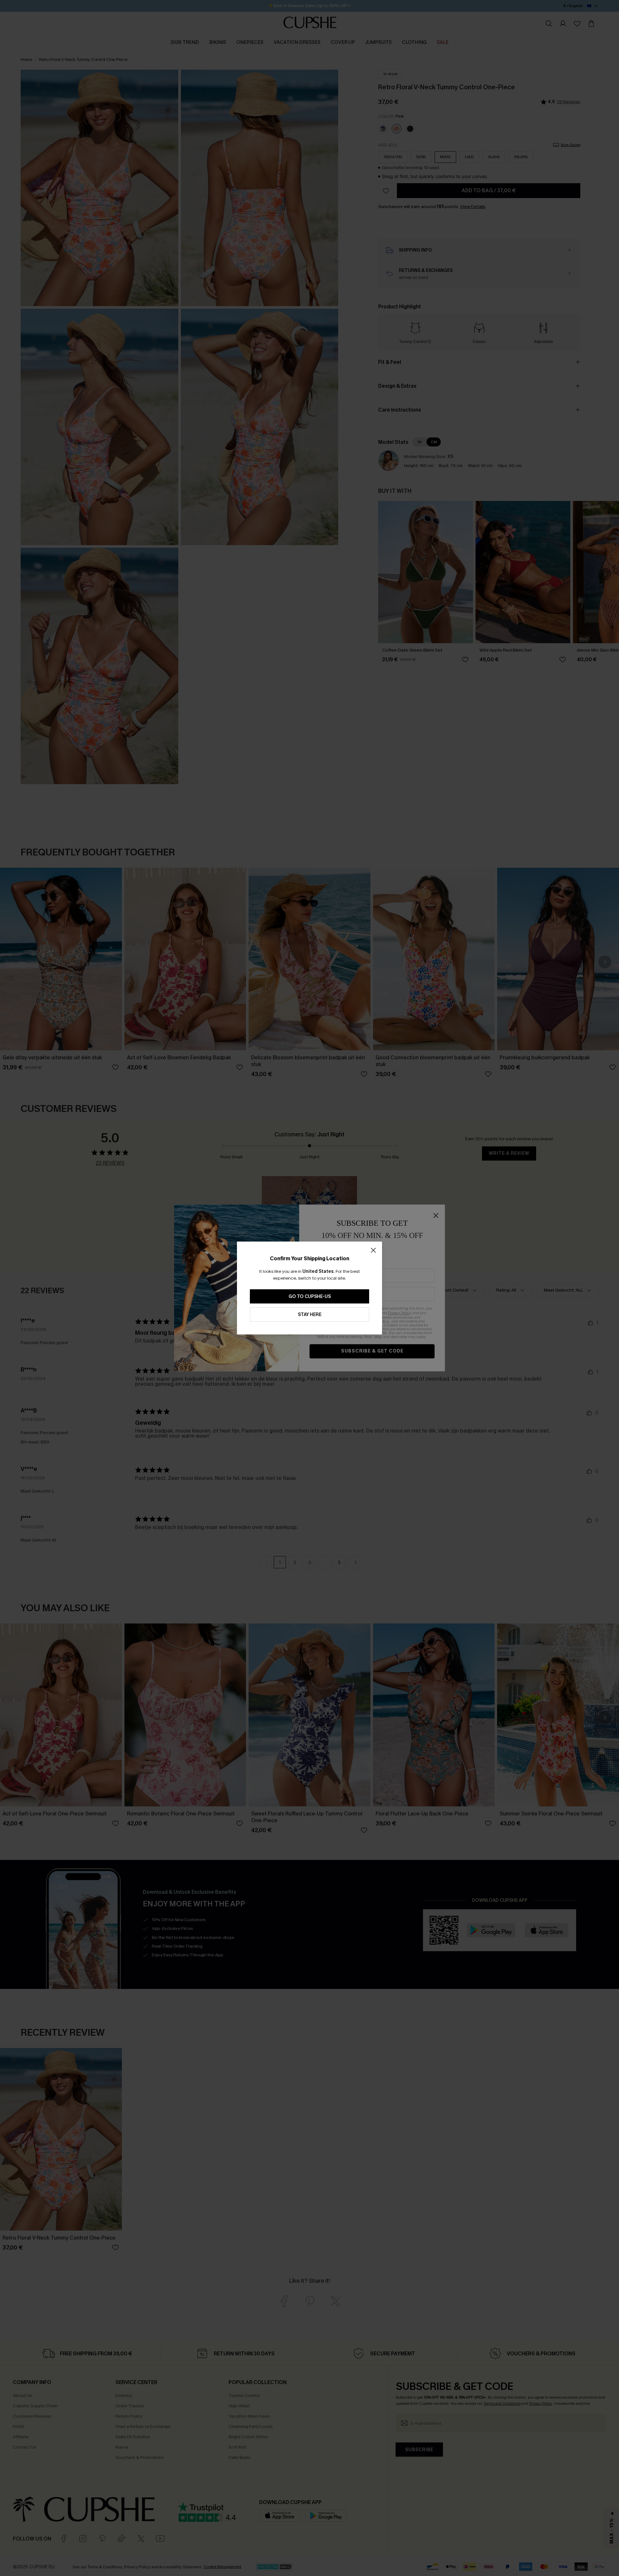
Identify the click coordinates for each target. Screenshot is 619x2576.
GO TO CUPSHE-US (310, 1297)
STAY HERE (310, 1315)
